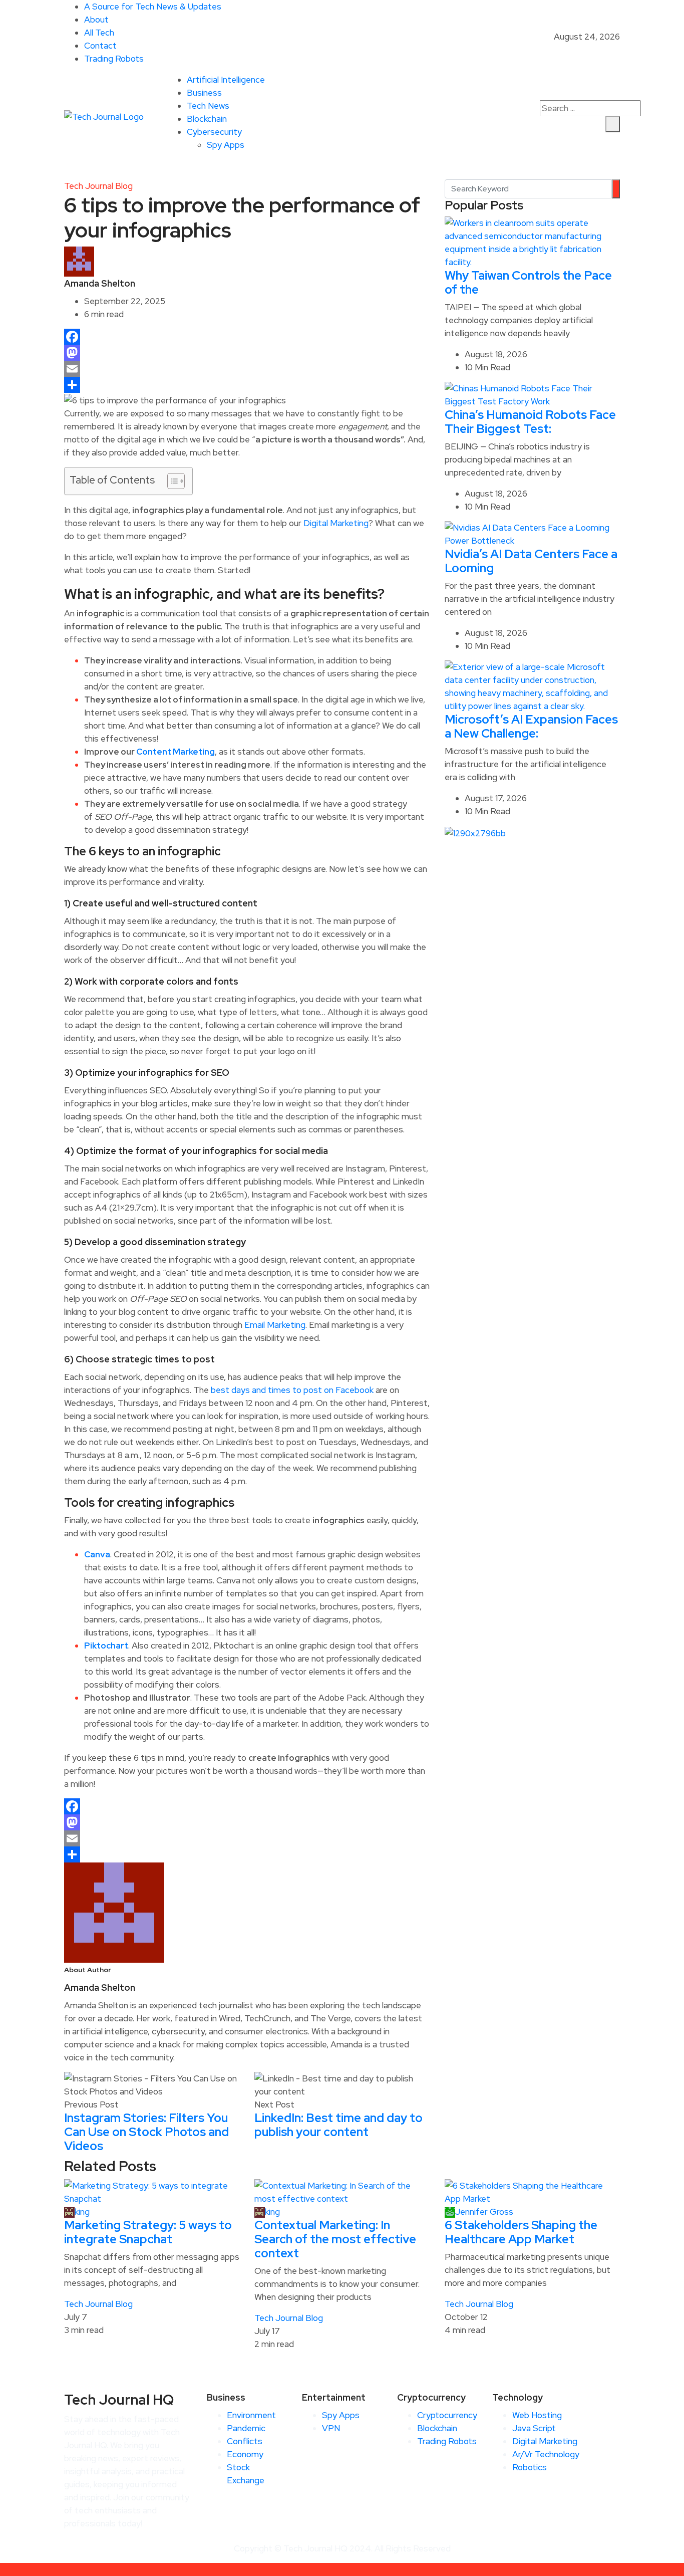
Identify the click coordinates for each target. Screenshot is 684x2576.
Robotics (530, 2467)
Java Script (534, 2428)
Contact (100, 46)
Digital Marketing (336, 523)
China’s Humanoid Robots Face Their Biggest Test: (530, 422)
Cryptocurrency (447, 2415)
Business (204, 93)
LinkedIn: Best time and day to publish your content (338, 2125)
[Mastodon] (247, 353)
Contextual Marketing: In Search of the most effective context (335, 2239)
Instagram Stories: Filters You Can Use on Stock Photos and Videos (146, 2132)
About (96, 20)
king (82, 2212)
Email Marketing (275, 1325)
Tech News (208, 106)
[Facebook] (247, 337)
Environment (251, 2415)
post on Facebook (338, 1390)
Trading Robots (114, 59)
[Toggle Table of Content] (171, 481)
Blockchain (207, 119)
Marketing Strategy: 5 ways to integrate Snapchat (148, 2232)
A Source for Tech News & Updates (153, 7)
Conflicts (245, 2441)
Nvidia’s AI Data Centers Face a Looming (531, 561)
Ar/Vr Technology (546, 2454)
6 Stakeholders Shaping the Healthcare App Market (521, 2232)
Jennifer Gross (484, 2212)
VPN (331, 2428)
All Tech (99, 33)
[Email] (247, 369)
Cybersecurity (214, 132)
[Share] (247, 385)
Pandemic (246, 2428)
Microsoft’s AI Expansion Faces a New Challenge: (531, 726)
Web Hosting (537, 2415)
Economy (245, 2454)
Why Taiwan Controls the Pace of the (528, 282)
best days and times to (257, 1390)
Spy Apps (226, 145)
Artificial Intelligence (226, 80)
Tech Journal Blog (98, 186)
